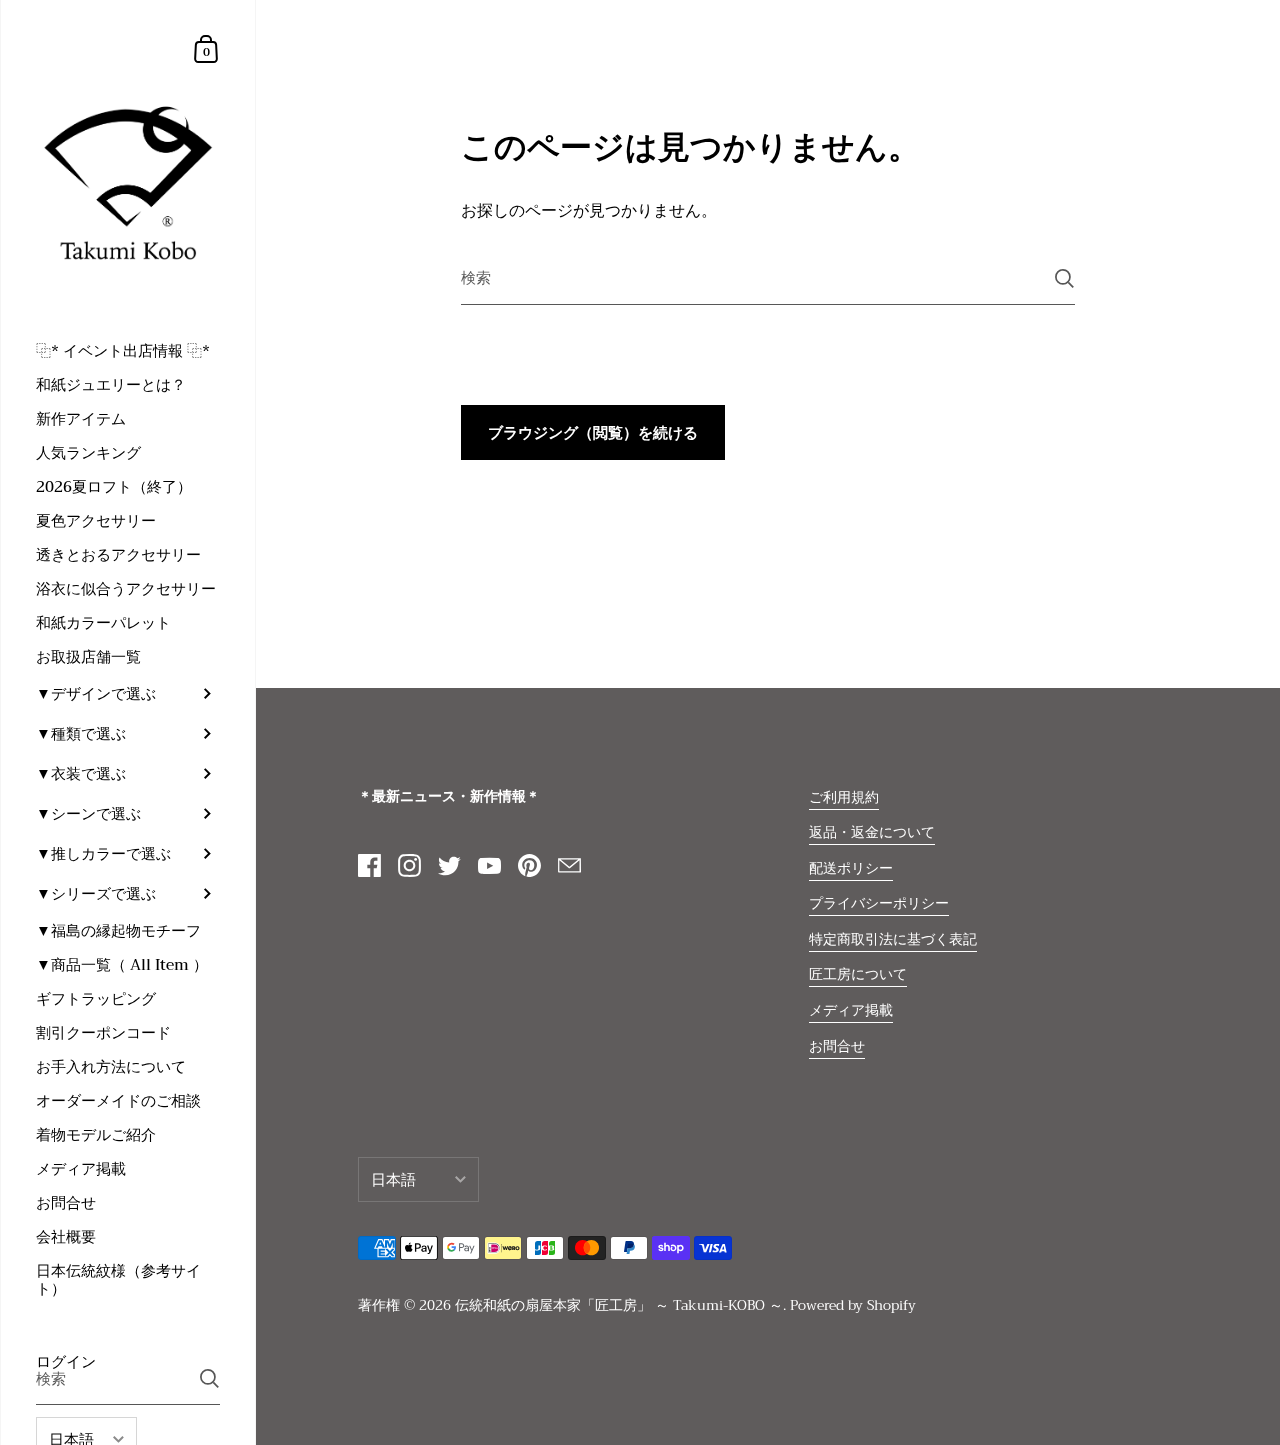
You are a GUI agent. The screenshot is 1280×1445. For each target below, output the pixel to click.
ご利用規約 (844, 797)
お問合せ (837, 1046)
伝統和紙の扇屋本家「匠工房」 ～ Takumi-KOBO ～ (619, 1305)
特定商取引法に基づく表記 (893, 939)
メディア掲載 (851, 1010)
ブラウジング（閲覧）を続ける (593, 433)
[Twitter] (449, 866)
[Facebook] (369, 866)
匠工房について (858, 974)
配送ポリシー (851, 868)
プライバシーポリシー (879, 903)
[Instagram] (409, 866)
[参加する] (209, 1378)
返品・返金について (872, 832)
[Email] (569, 866)
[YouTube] (489, 866)
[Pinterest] (529, 866)
